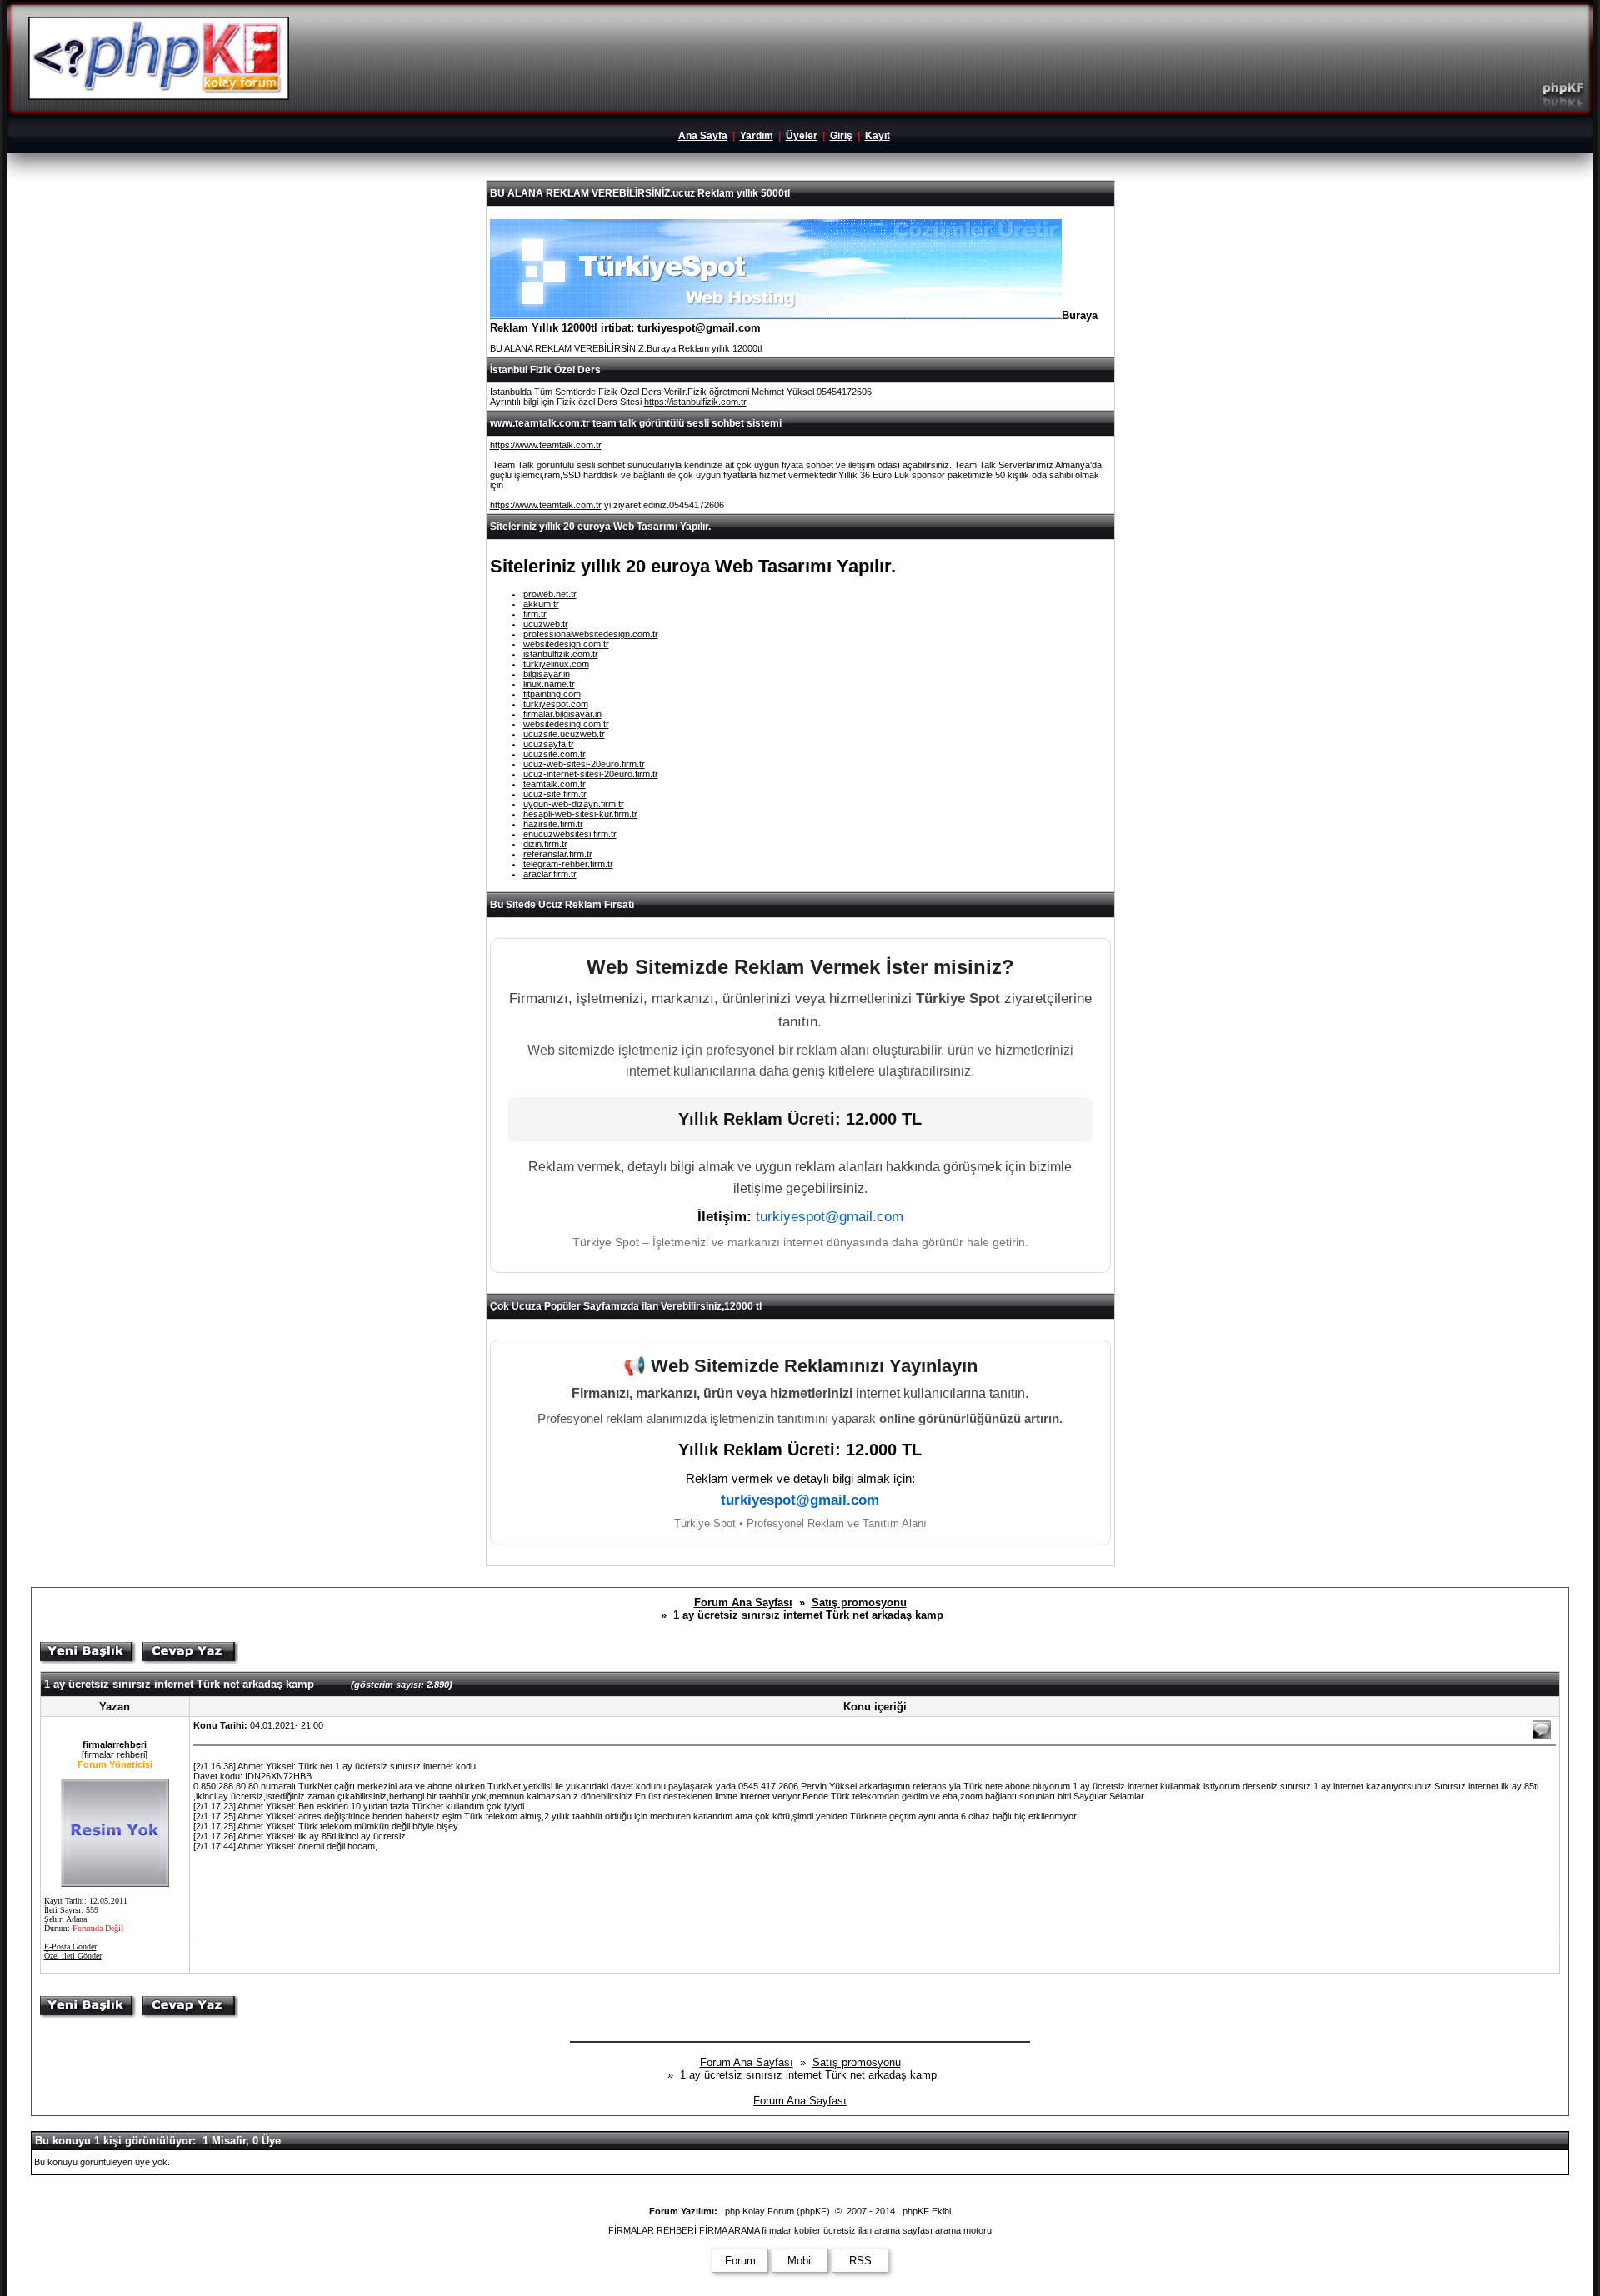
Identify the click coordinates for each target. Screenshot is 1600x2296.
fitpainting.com (552, 694)
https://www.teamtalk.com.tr (546, 445)
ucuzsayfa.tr (549, 744)
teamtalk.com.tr (555, 784)
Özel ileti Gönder (73, 1956)
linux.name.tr (549, 684)
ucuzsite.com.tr (555, 754)
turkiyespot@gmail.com (830, 1217)
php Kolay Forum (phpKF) (777, 2211)
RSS (860, 2261)
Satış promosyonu (859, 1602)
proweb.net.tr (550, 594)
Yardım (757, 136)
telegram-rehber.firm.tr (568, 864)
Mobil (800, 2261)
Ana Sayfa (703, 136)
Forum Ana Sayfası (743, 1602)
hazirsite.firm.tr (553, 824)
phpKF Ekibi (927, 2211)
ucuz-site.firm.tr (555, 794)
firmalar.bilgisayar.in (562, 714)
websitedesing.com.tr (566, 724)
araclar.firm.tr (550, 874)
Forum (740, 2261)
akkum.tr (541, 604)
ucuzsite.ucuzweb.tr (564, 734)
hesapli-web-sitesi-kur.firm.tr (580, 814)
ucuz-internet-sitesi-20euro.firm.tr (591, 774)
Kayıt (877, 136)
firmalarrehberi (115, 1744)
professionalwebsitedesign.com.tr (591, 634)
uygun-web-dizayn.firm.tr (574, 804)
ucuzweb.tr (546, 624)
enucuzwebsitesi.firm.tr (570, 834)
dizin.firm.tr (545, 844)
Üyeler (802, 136)
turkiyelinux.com (556, 664)
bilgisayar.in (547, 674)
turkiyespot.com (556, 704)
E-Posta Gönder (70, 1947)
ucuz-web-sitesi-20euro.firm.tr (584, 764)
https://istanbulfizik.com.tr (695, 402)
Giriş (841, 136)
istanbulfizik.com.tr (561, 654)
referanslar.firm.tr (558, 854)
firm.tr (535, 614)
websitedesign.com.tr (566, 644)
